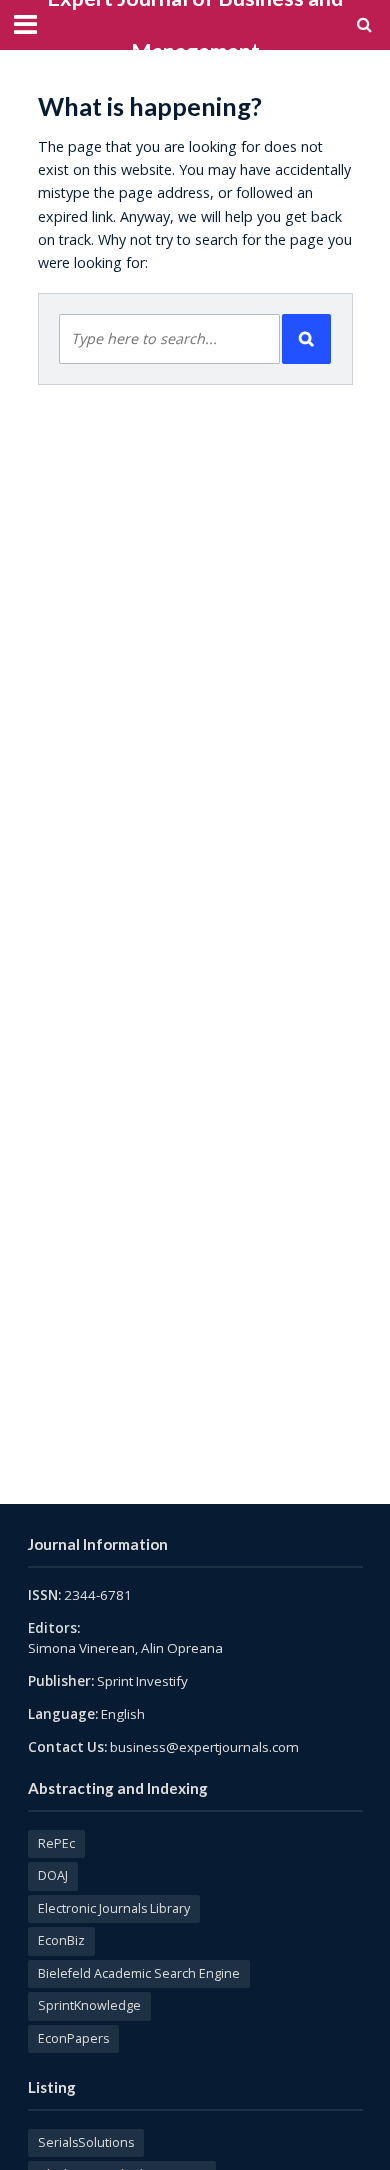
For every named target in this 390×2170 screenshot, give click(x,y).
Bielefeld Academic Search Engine (139, 1973)
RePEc (56, 1843)
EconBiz (61, 1940)
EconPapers (73, 2038)
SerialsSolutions (86, 2142)
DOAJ (53, 1875)
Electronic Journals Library (114, 1908)
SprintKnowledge (89, 2005)
